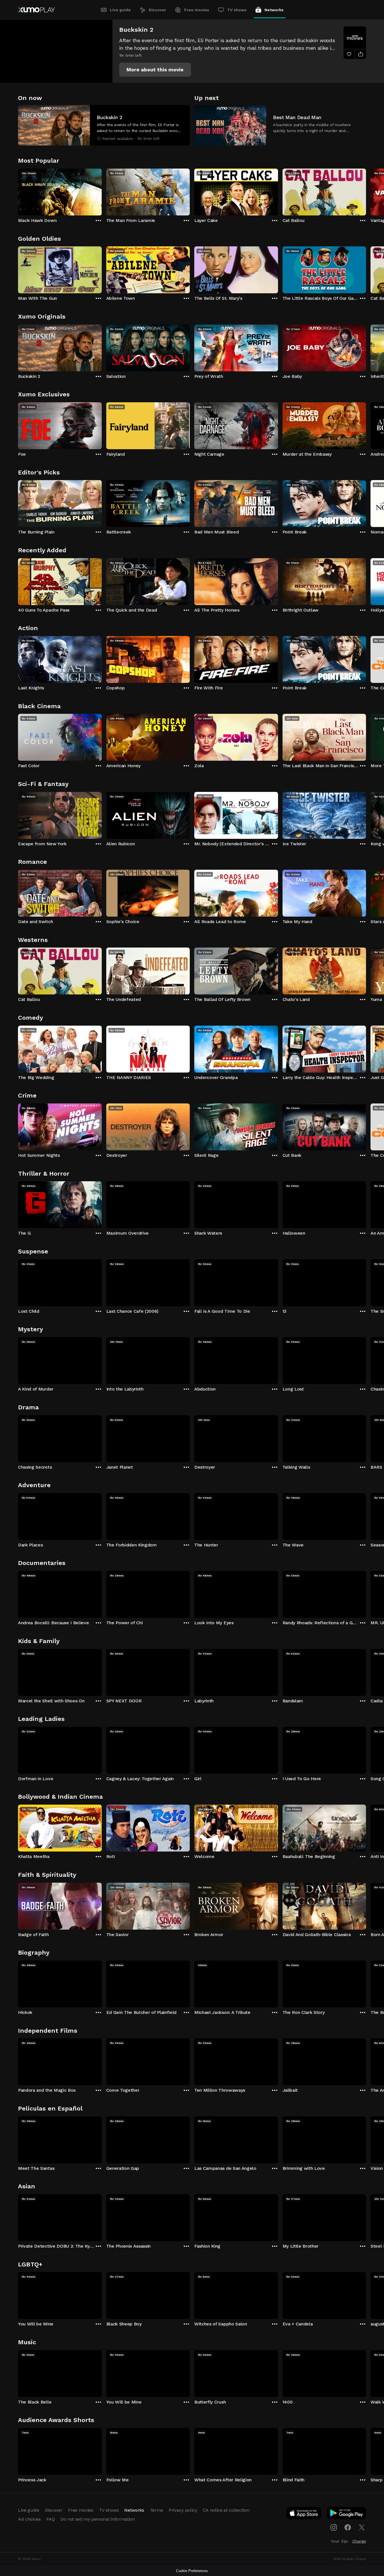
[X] (362, 2527)
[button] (155, 70)
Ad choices (29, 2519)
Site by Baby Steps (350, 2559)
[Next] (366, 191)
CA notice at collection (226, 2510)
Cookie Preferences (192, 2571)
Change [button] (359, 2541)
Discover (157, 10)
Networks (274, 10)
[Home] (36, 10)
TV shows (237, 10)
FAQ (51, 2519)
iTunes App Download (304, 2514)
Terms (156, 2510)
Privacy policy (183, 2510)
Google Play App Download (347, 2514)
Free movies (197, 10)
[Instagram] (334, 2527)
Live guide (120, 10)
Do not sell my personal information (98, 2519)
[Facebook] (348, 2527)
